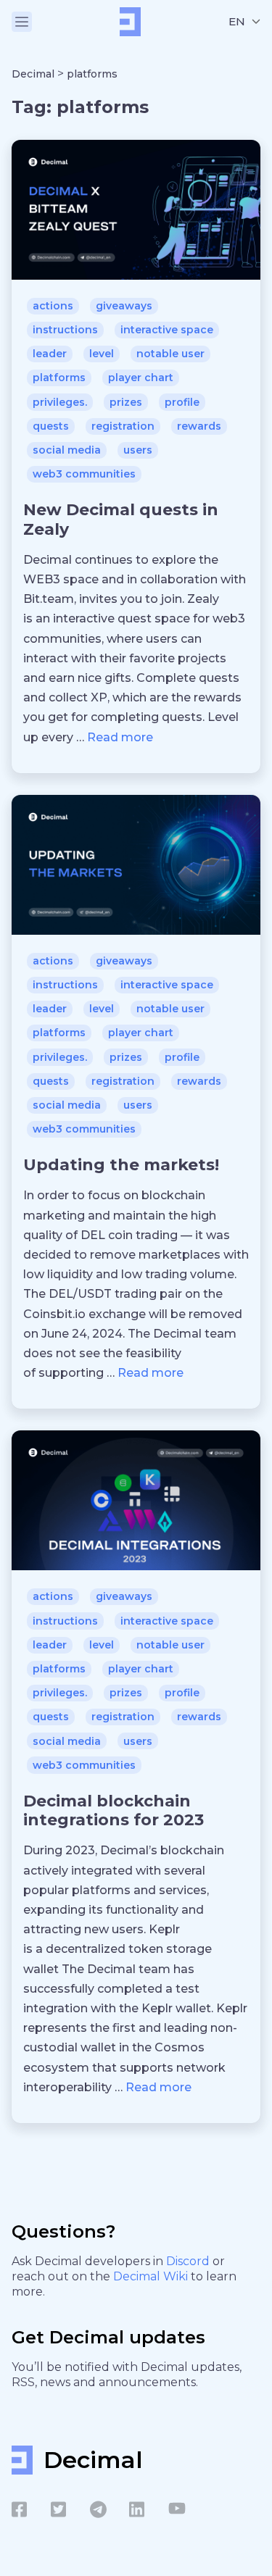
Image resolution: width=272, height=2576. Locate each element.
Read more (120, 737)
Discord (189, 2261)
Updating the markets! (121, 1165)
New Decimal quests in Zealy (121, 519)
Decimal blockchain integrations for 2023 (114, 1810)
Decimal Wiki (152, 2276)
